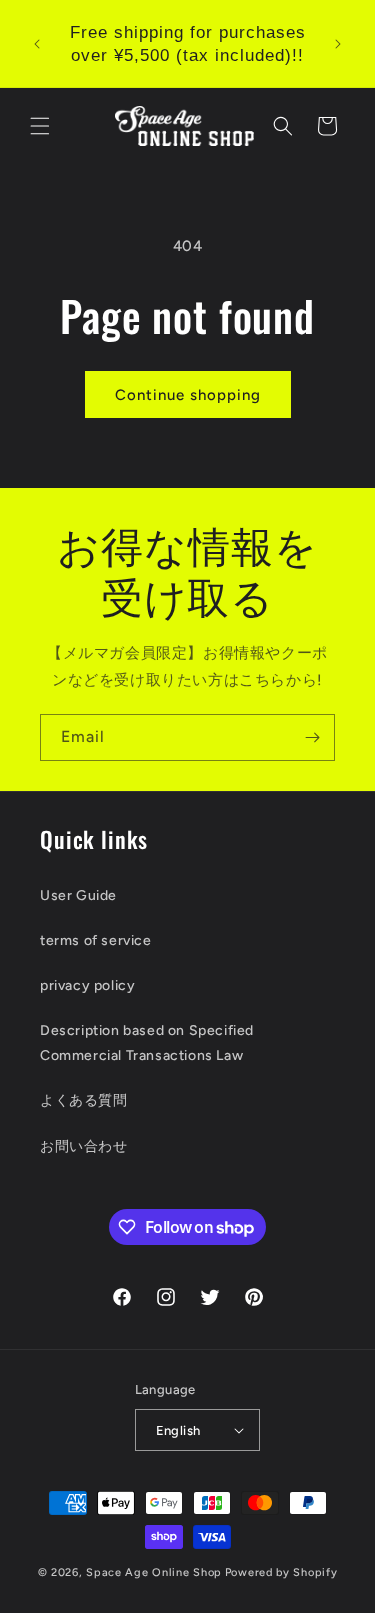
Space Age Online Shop (154, 1572)
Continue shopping (188, 395)
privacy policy (87, 985)
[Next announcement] (338, 44)
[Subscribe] (312, 737)
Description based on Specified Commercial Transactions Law (147, 1043)
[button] (40, 126)
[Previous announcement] (37, 44)
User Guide (78, 895)
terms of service (96, 940)
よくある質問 (84, 1100)
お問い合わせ (84, 1146)
